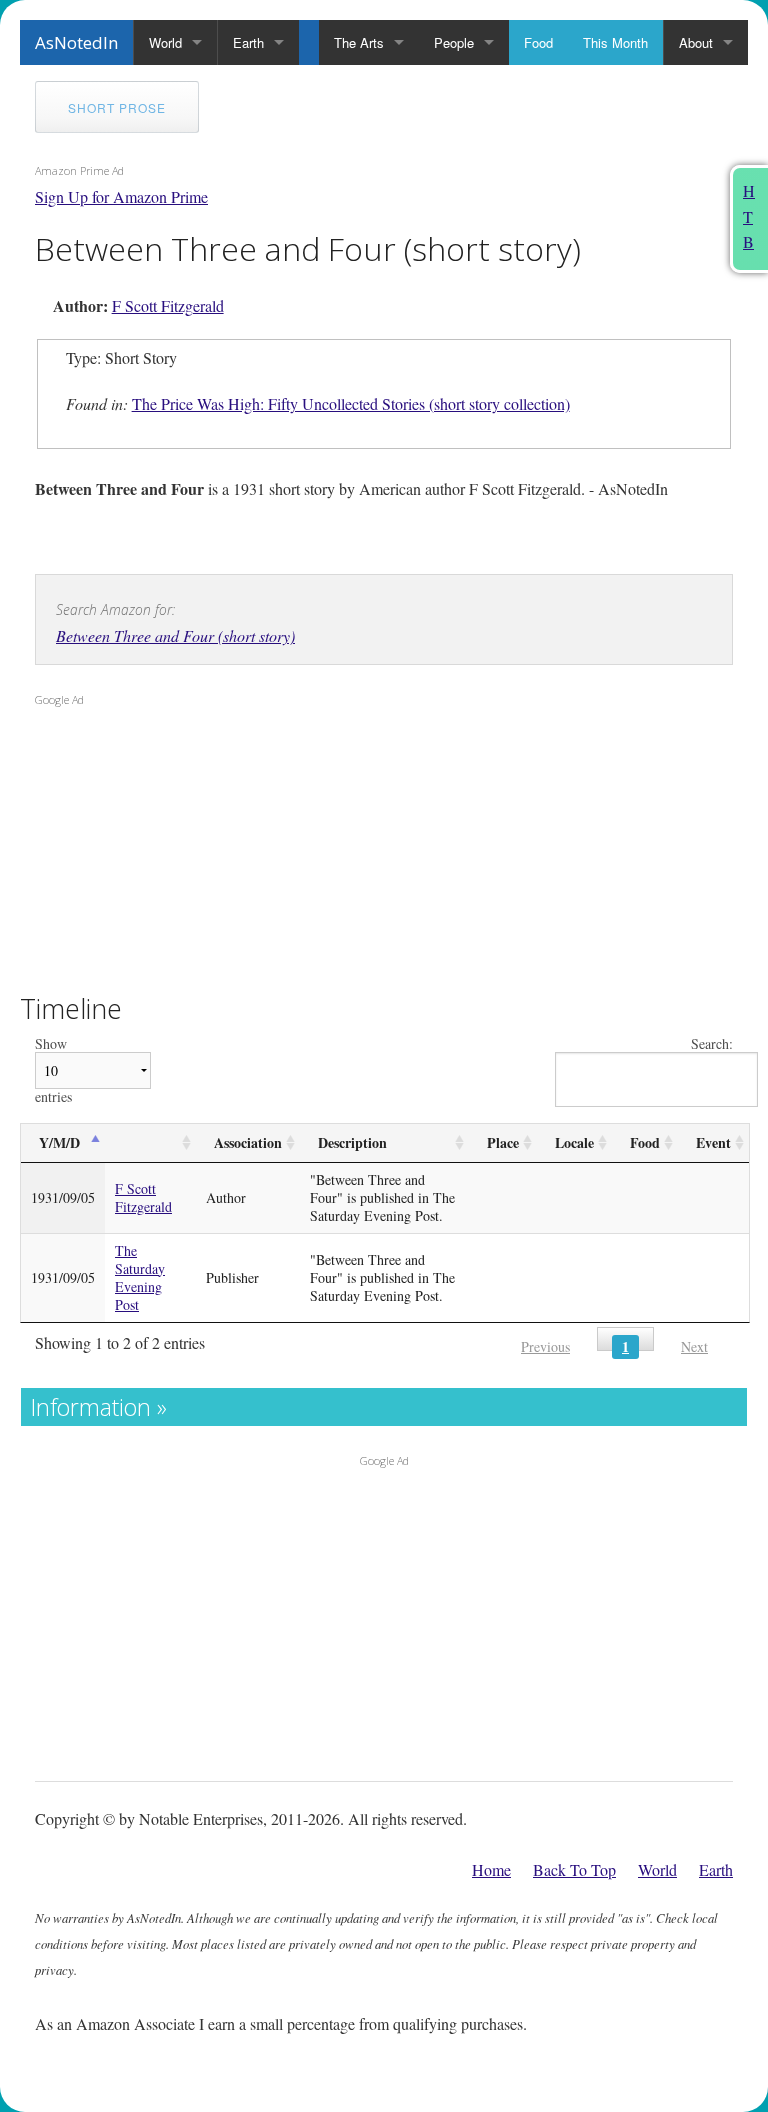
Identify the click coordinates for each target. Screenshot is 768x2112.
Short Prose (117, 107)
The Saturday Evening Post (140, 1277)
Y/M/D (59, 1142)
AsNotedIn (76, 42)
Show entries (53, 1070)
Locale (574, 1142)
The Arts (359, 42)
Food (538, 42)
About (696, 42)
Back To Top (574, 1869)
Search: (712, 1044)
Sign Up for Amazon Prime (121, 196)
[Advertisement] (160, 844)
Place (503, 1142)
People (454, 42)
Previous (545, 1346)
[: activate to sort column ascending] (150, 1143)
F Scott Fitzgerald (168, 305)
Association (248, 1142)
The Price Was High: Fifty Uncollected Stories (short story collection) (351, 403)
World (165, 42)
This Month (615, 42)
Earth (248, 42)
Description (352, 1142)
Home (491, 1869)
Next (694, 1346)
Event (713, 1142)
